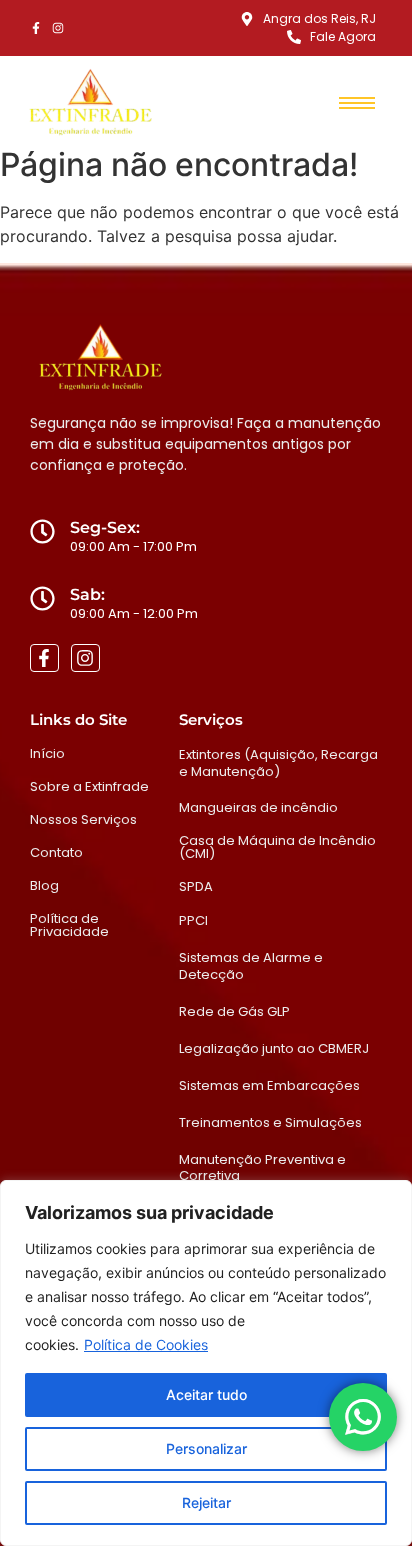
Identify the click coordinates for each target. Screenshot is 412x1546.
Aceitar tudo (206, 1394)
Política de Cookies (146, 1344)
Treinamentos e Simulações (270, 1122)
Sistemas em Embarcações (269, 1085)
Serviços (211, 719)
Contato (56, 852)
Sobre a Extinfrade (89, 786)
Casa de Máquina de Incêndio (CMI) (277, 847)
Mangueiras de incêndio (258, 807)
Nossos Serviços (83, 819)
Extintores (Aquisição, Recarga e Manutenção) (278, 763)
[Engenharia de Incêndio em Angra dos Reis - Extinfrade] (90, 103)
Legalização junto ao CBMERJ (274, 1048)
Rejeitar (206, 1502)
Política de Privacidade (69, 925)
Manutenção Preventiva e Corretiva (262, 1168)
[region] (206, 1363)
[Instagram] (58, 28)
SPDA (196, 886)
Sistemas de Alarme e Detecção (251, 966)
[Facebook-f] (36, 28)
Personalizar (206, 1448)
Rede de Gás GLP (234, 1011)
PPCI (193, 920)
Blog (44, 885)
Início (47, 753)
